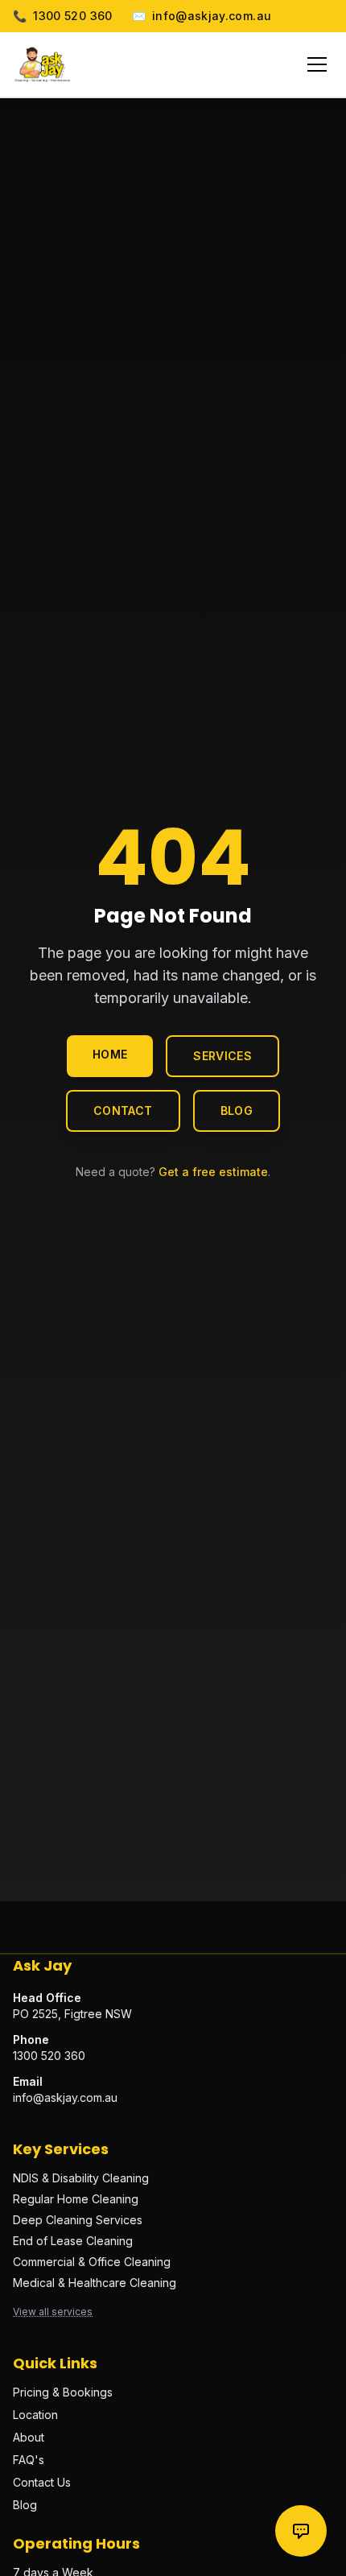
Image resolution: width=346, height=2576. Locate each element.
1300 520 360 (63, 16)
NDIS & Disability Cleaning (81, 2178)
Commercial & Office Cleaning (92, 2262)
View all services (53, 2312)
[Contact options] (301, 2531)
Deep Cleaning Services (78, 2220)
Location (35, 2415)
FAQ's (29, 2460)
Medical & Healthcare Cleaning (95, 2283)
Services (222, 1056)
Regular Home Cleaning (76, 2199)
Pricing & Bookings (63, 2392)
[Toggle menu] (317, 64)
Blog (237, 1110)
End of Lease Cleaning (73, 2241)
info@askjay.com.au (202, 16)
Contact (123, 1110)
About (29, 2437)
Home (110, 1054)
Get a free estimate (213, 1172)
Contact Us (42, 2482)
